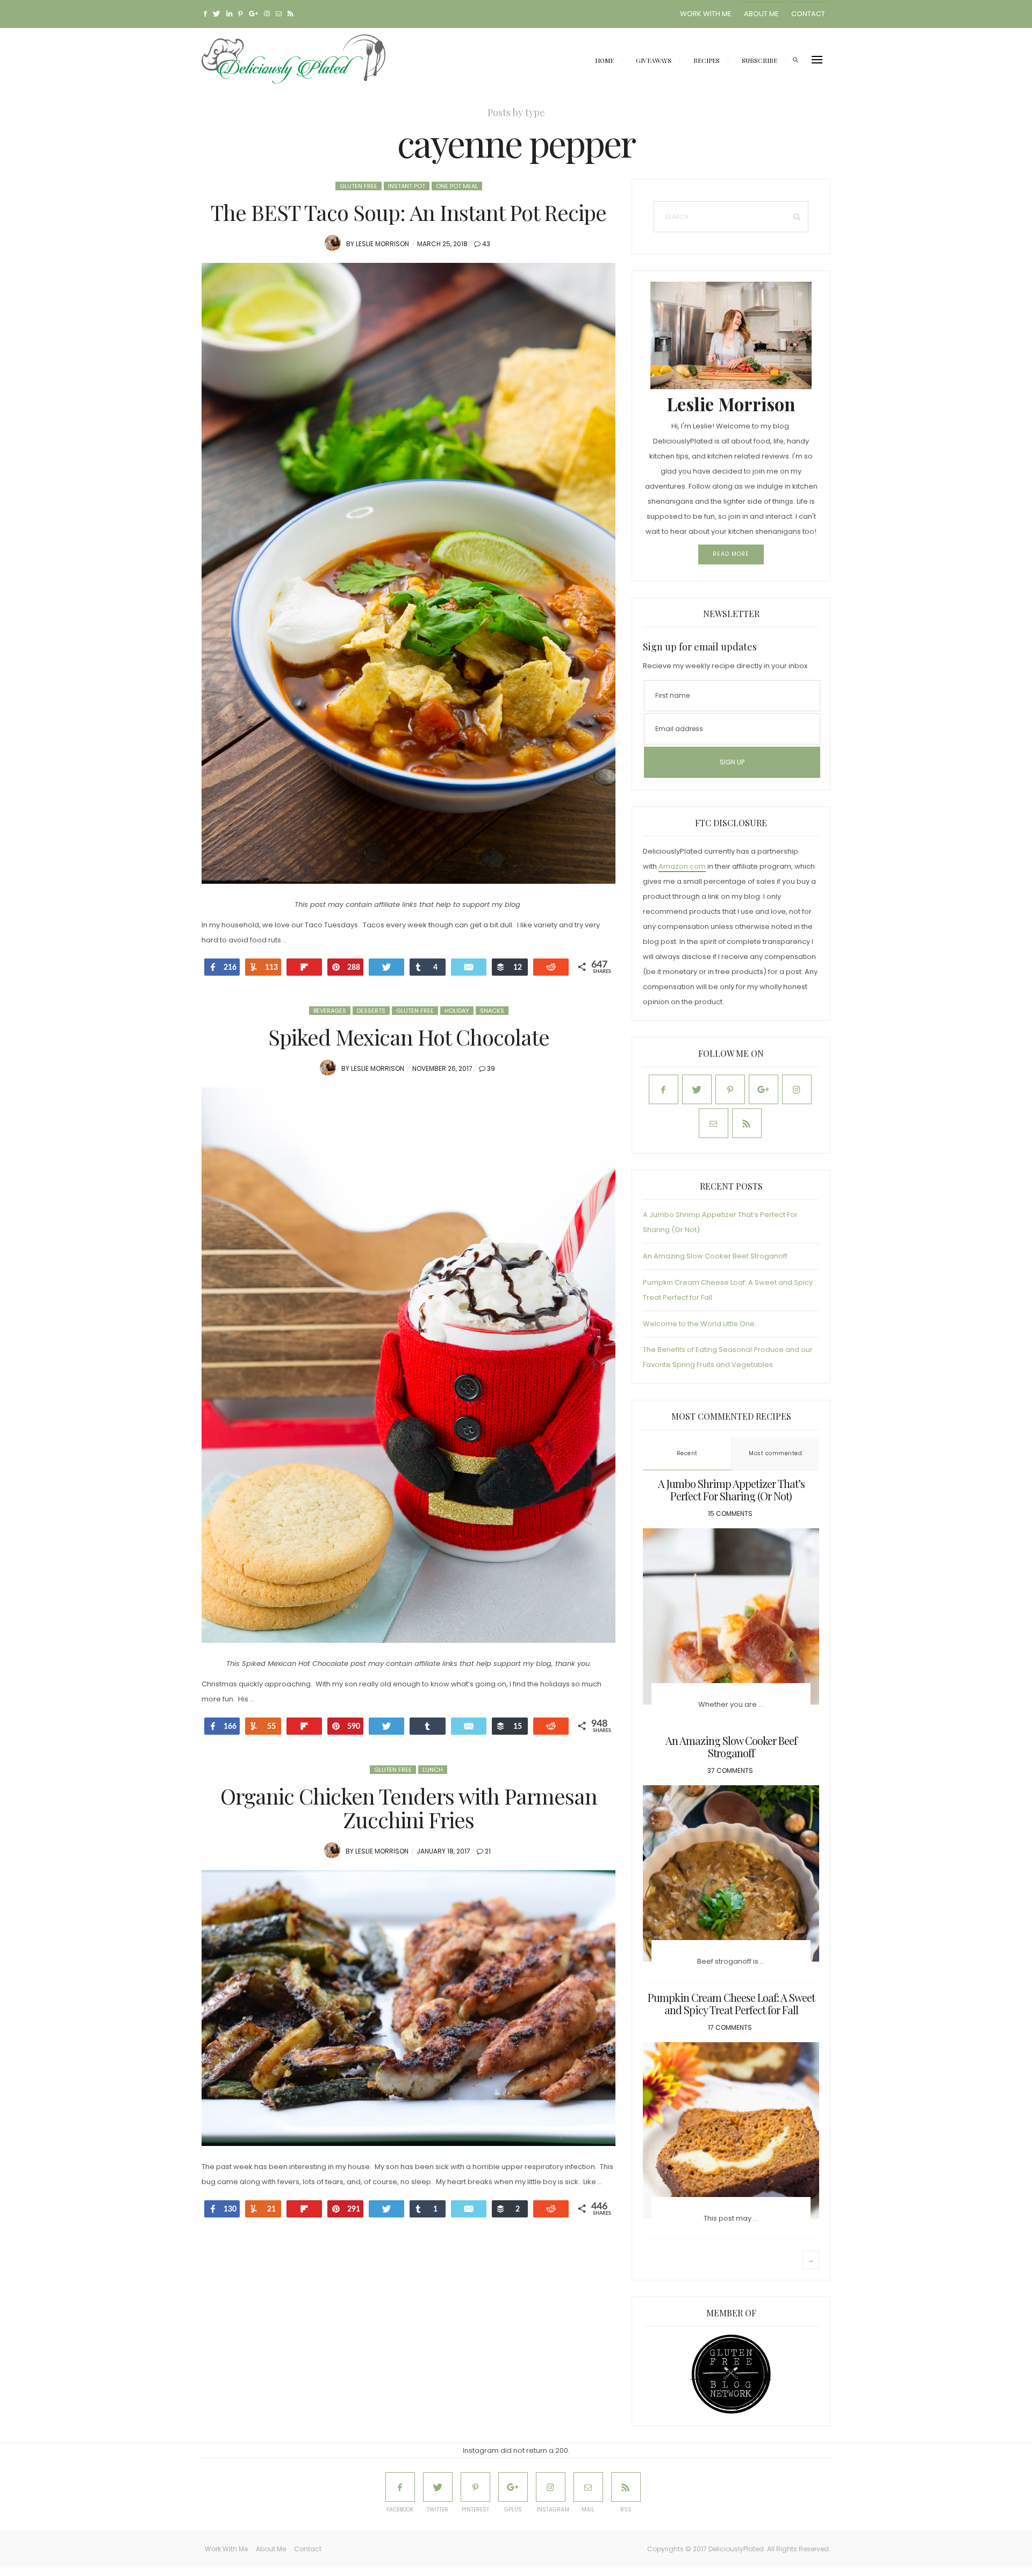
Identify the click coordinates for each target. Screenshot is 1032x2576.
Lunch (433, 1770)
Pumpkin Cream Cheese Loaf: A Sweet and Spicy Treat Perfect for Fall (731, 2003)
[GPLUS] (513, 2487)
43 (486, 244)
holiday (457, 1011)
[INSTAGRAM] (551, 2487)
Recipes (707, 60)
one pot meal (457, 186)
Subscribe (759, 60)
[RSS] (626, 2487)
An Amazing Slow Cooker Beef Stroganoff (715, 1256)
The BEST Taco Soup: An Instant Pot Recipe (408, 212)
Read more (731, 554)
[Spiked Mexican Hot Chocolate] (408, 1365)
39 (491, 1068)
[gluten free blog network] (731, 2374)
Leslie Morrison (382, 244)
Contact (808, 14)
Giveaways (654, 60)
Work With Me (706, 14)
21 (488, 1851)
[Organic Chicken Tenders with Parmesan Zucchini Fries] (408, 2008)
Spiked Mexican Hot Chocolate (409, 1037)
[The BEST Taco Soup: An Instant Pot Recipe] (408, 573)
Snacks (492, 1011)
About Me (761, 14)
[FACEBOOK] (400, 2487)
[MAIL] (588, 2487)
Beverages (330, 1011)
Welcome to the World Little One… (701, 1324)
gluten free (359, 186)
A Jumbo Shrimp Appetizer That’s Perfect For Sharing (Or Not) (731, 1490)
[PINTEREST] (475, 2487)
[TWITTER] (438, 2487)
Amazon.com (682, 866)
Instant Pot (407, 186)
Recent (687, 1453)
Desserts (371, 1011)
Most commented (775, 1453)
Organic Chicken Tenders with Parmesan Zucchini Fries (409, 1808)
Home (604, 60)
